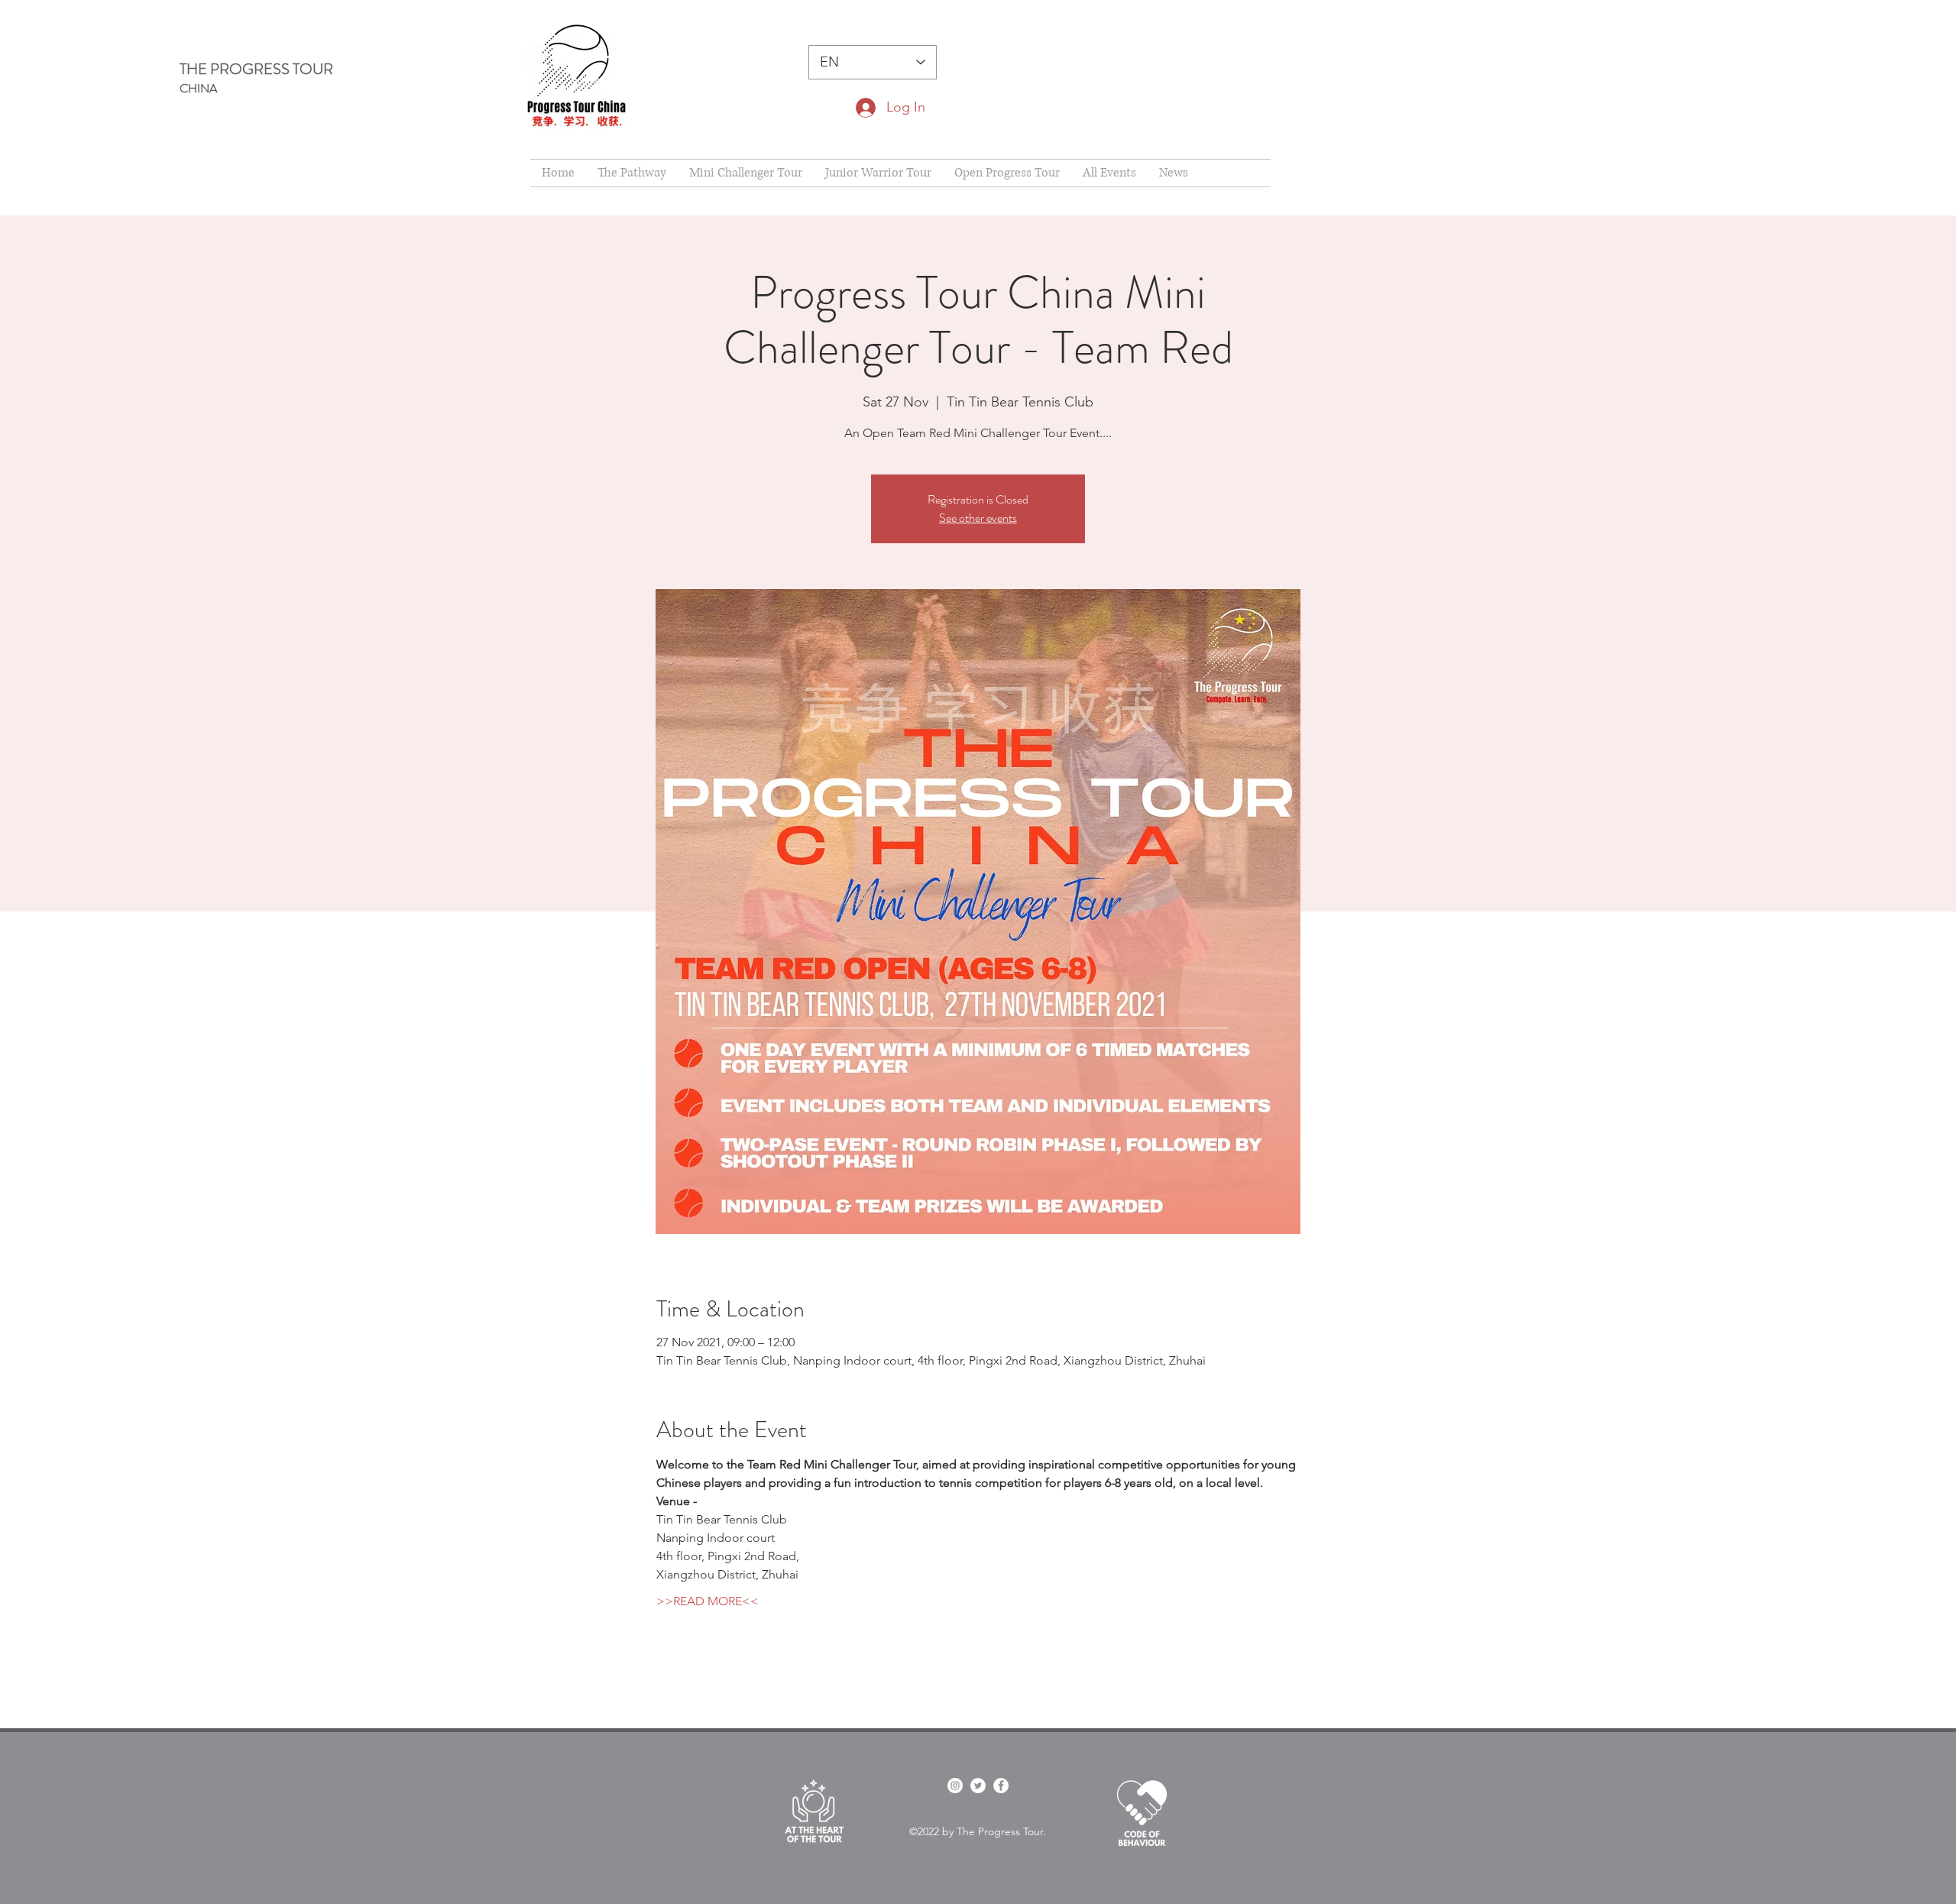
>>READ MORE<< (708, 1601)
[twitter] (978, 1786)
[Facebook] (1001, 1786)
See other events (978, 518)
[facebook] (955, 1786)
